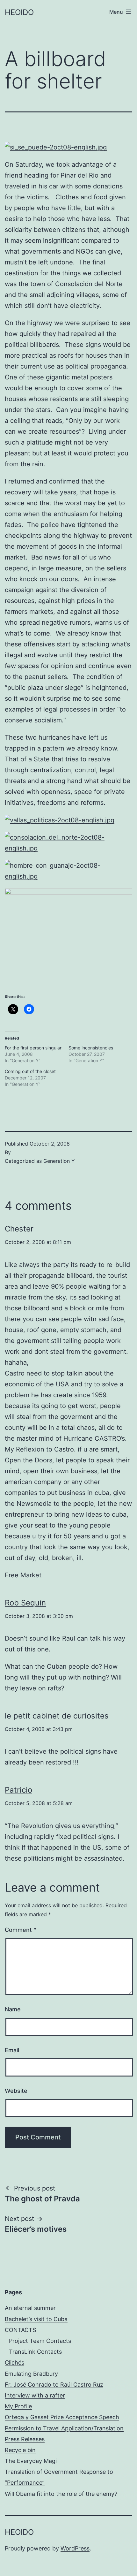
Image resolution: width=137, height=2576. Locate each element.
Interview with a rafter (35, 2395)
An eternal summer (30, 2308)
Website (16, 2091)
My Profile (18, 2406)
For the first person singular (33, 1048)
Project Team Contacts (40, 2341)
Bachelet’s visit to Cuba (36, 2319)
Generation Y (59, 1161)
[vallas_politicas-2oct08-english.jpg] (60, 820)
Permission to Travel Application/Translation (64, 2428)
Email (12, 2050)
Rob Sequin (25, 1603)
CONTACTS (20, 2330)
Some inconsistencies (91, 1048)
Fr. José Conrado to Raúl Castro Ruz (54, 2385)
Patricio (18, 1790)
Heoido (19, 12)
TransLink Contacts (35, 2352)
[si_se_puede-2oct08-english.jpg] (56, 147)
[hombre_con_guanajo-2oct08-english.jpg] (68, 871)
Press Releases (25, 2439)
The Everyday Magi (31, 2461)
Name (13, 2009)
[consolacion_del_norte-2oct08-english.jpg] (68, 842)
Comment (21, 1930)
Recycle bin (20, 2450)
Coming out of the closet (30, 1071)
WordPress (75, 2548)
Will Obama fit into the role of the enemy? (61, 2494)
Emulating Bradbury (31, 2374)
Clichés (14, 2363)
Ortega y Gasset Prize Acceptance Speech (62, 2417)
